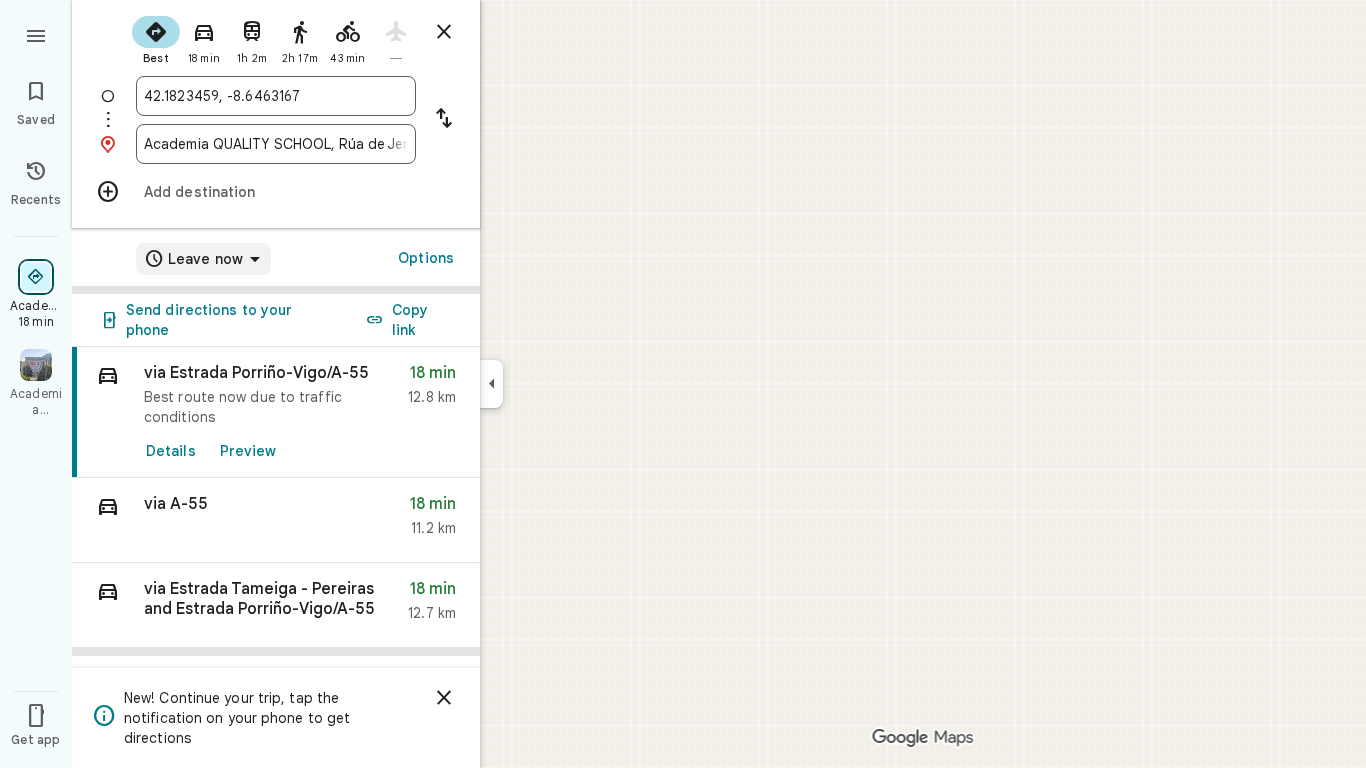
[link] (276, 412)
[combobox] (276, 96)
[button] (276, 520)
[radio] (156, 38)
